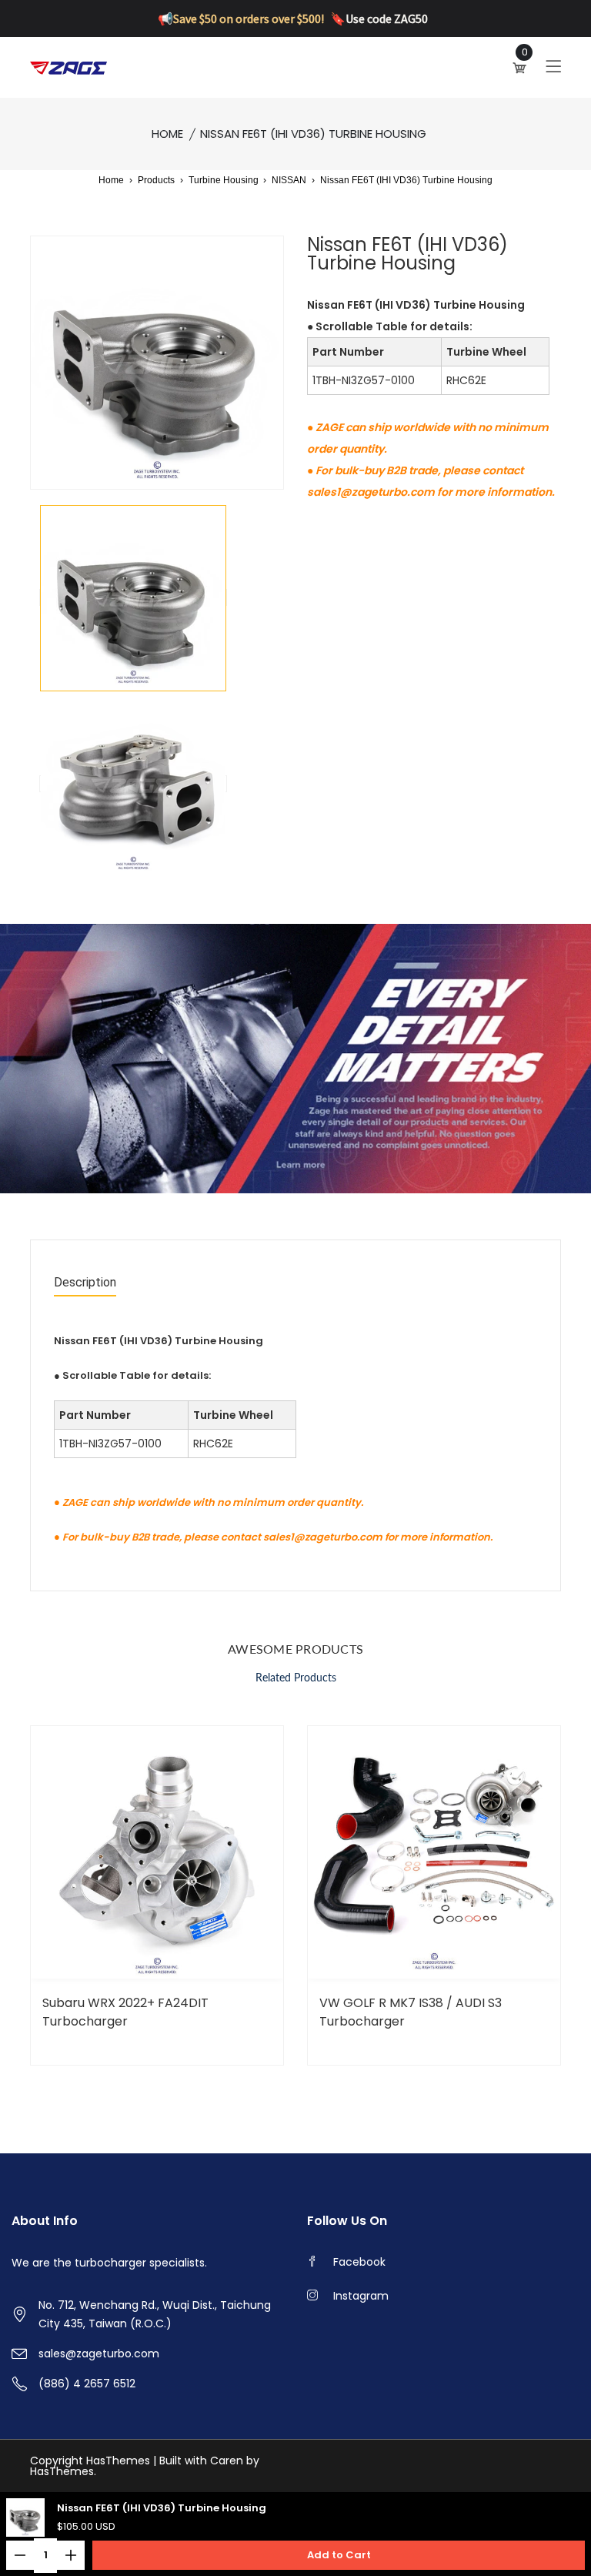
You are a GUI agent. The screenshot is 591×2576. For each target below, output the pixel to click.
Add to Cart (339, 2555)
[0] (521, 68)
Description (85, 1283)
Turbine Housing (225, 180)
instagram (361, 2296)
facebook (359, 2262)
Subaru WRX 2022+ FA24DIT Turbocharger (125, 2012)
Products (156, 180)
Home (167, 134)
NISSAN (289, 180)
